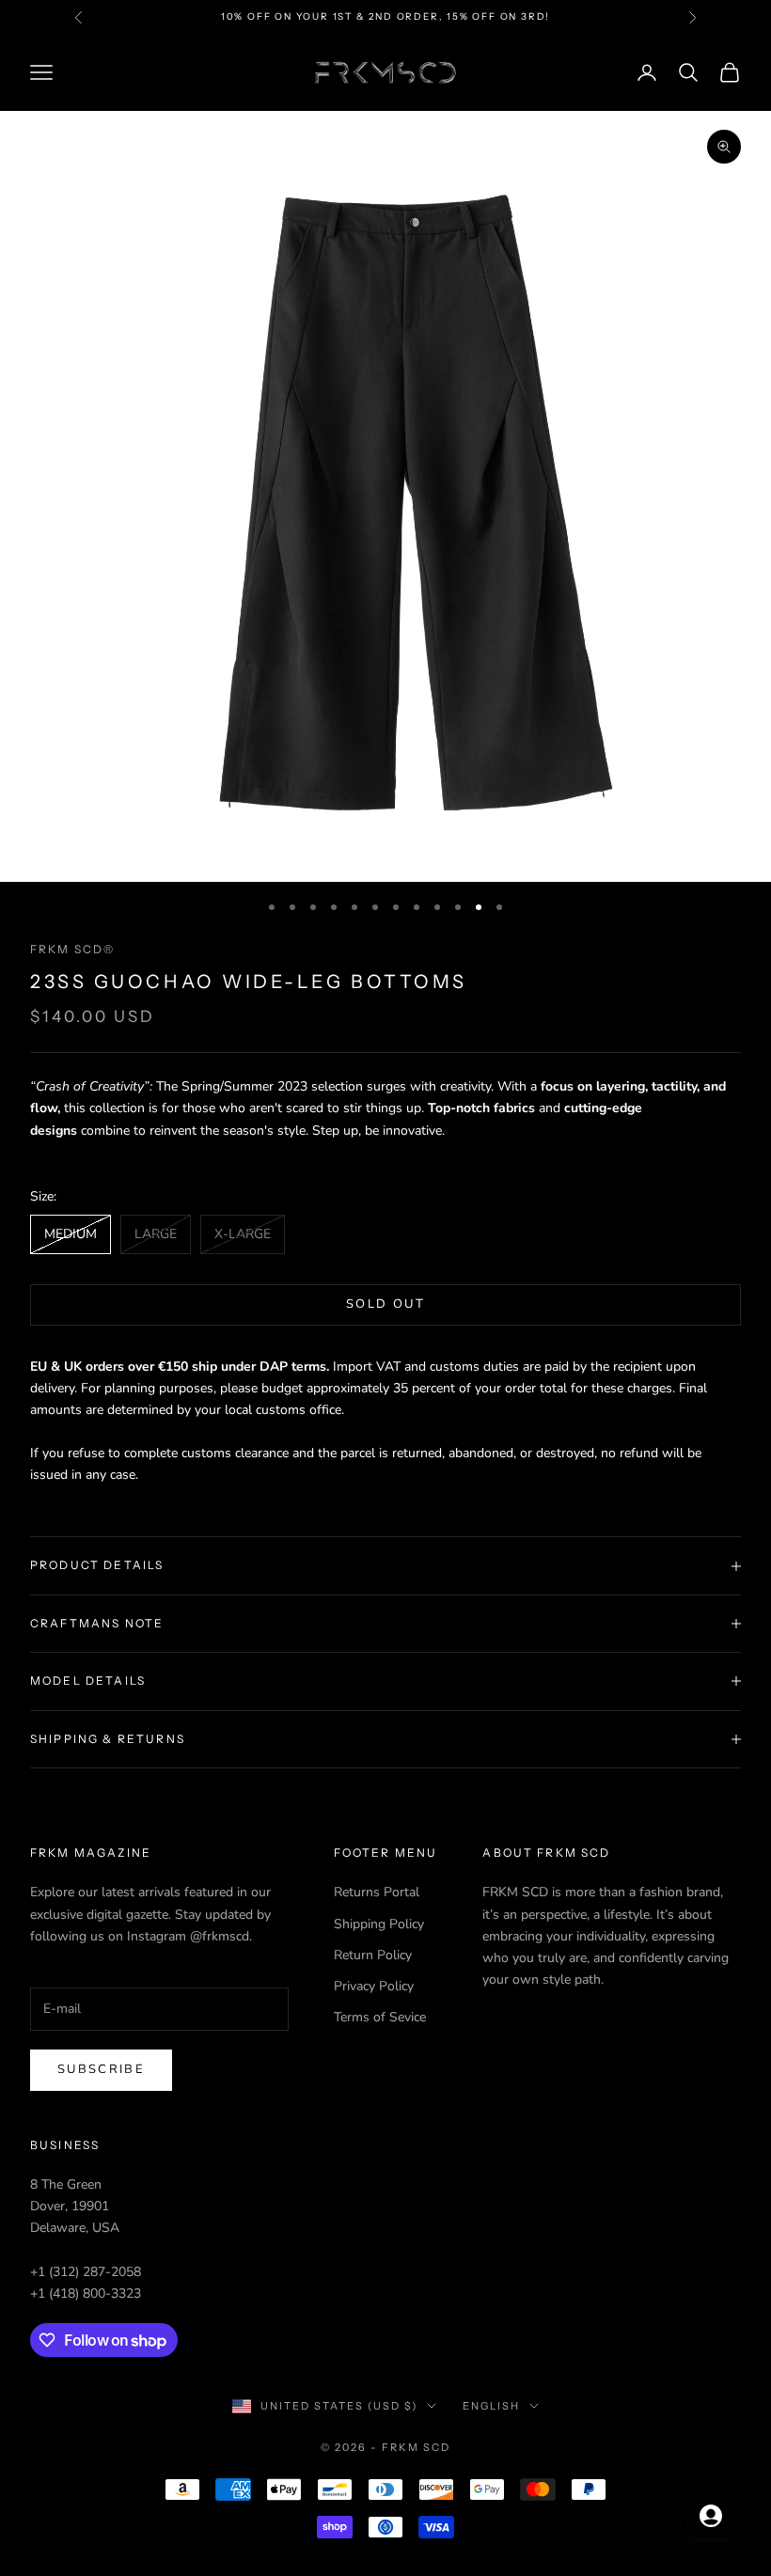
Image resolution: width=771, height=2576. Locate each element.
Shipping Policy (379, 1924)
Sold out (385, 1304)
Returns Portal (377, 1892)
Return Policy (373, 1955)
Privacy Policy (374, 1986)
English (491, 2406)
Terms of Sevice (380, 2017)
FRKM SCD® (72, 949)
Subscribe (101, 2069)
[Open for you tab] (711, 2516)
